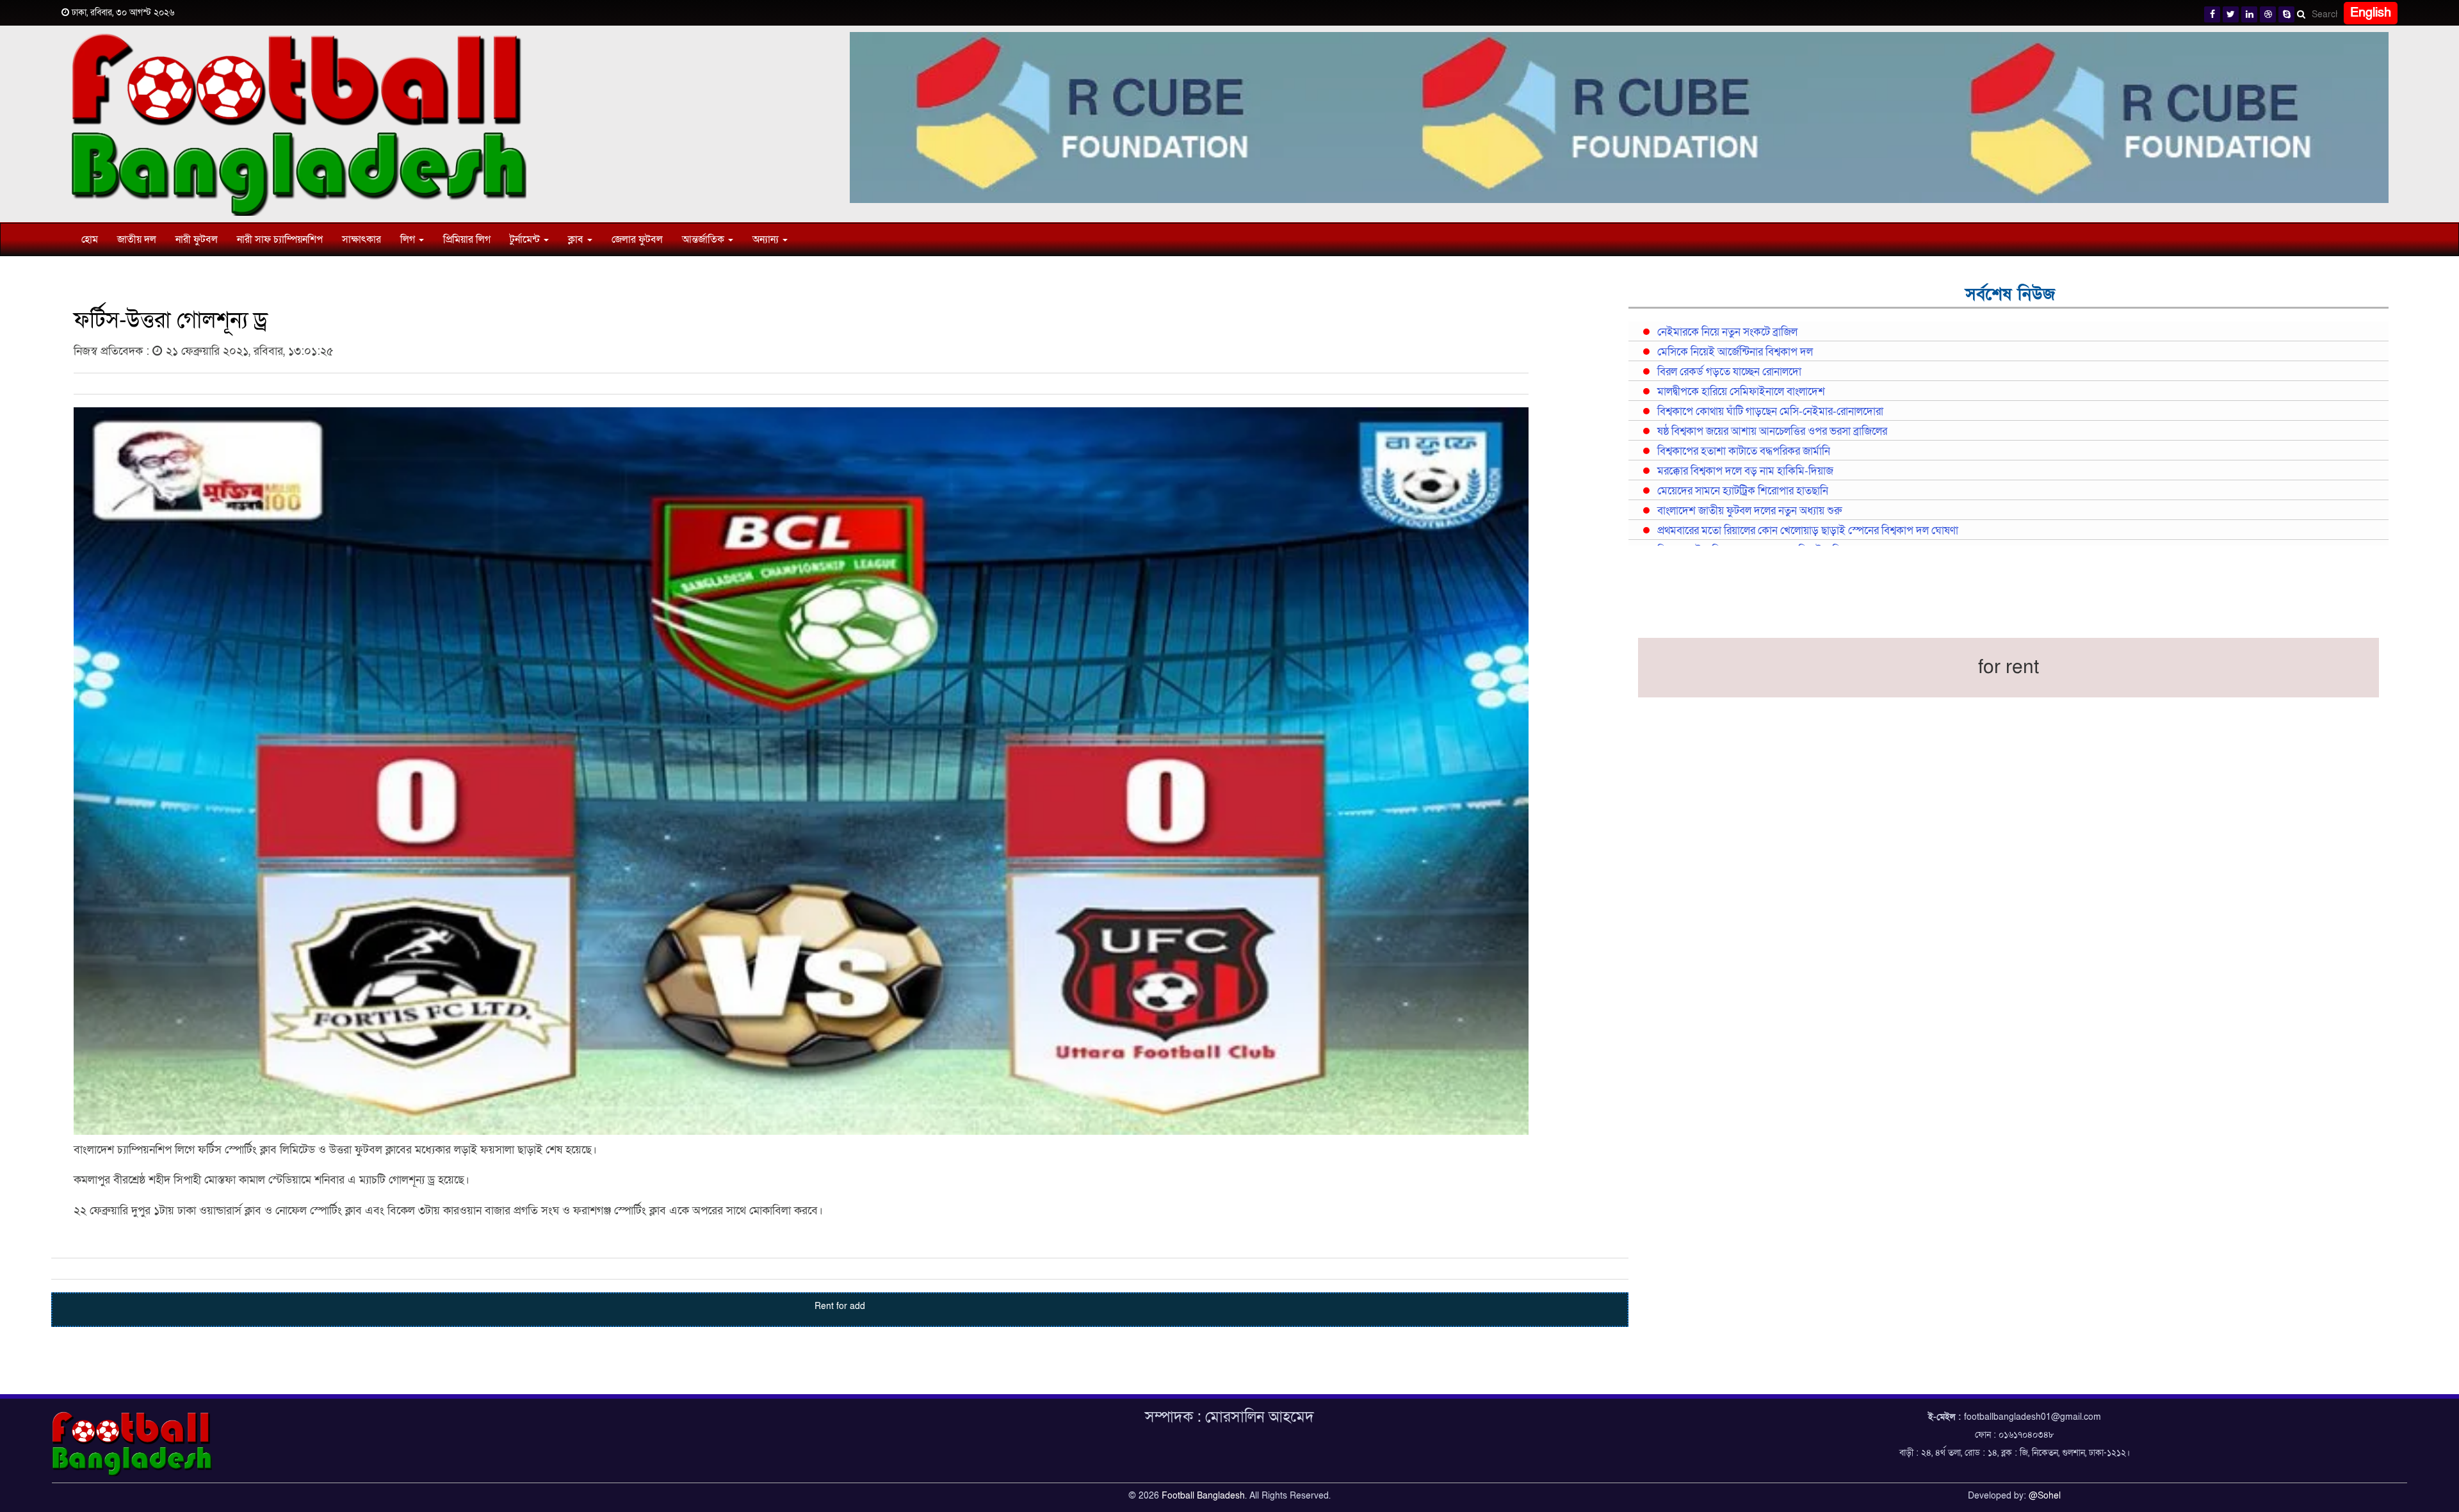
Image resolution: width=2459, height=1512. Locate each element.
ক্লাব (577, 240)
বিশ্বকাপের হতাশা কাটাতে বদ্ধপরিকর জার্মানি (1744, 451)
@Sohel (2045, 1496)
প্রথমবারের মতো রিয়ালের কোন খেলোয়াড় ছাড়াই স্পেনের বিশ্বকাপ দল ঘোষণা (1808, 531)
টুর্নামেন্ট (526, 240)
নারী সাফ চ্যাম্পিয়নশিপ (280, 240)
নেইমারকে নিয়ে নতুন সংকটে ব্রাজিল (1727, 332)
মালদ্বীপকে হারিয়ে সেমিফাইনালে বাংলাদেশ (1741, 392)
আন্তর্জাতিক (704, 240)
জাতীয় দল (137, 240)
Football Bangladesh (1203, 1496)
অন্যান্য (767, 240)
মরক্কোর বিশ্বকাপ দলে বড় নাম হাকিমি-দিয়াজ (1745, 471)
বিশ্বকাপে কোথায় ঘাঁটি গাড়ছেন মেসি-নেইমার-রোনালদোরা (1770, 412)
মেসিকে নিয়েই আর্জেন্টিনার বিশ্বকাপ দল (1735, 352)
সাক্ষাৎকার (361, 240)
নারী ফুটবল (197, 240)
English (2371, 13)
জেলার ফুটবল (637, 240)
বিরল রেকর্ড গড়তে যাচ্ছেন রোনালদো (1729, 372)
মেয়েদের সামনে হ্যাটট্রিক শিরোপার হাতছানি (1743, 491)
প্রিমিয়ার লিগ (467, 240)
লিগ (409, 240)
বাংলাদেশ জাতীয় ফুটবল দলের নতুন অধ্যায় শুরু (1749, 511)
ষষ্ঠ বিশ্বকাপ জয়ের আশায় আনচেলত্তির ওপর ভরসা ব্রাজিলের (1772, 432)
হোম (90, 240)
